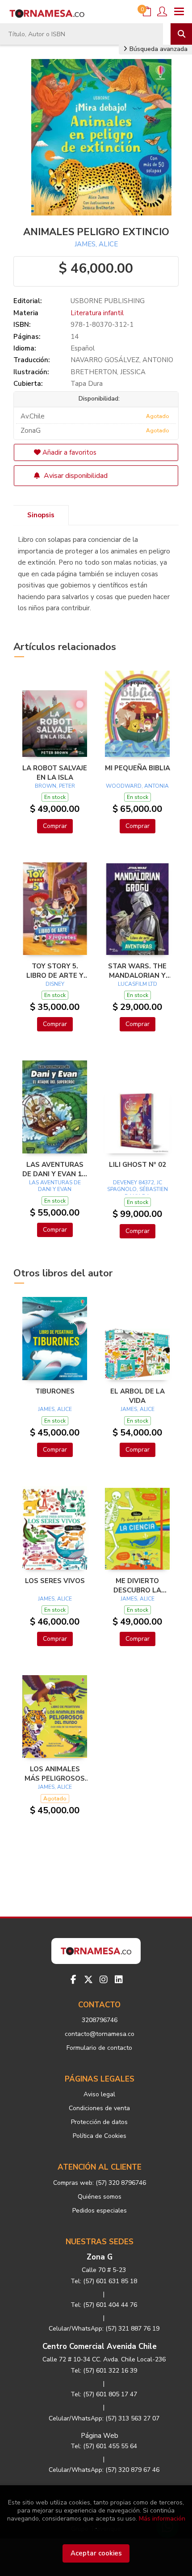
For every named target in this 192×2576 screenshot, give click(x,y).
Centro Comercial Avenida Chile (100, 2346)
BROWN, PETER (55, 786)
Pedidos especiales (100, 2211)
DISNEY (55, 984)
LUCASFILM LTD (138, 984)
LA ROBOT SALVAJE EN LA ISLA (55, 773)
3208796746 (100, 2020)
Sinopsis (41, 515)
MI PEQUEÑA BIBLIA (138, 768)
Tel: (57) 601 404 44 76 (104, 2305)
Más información (162, 2519)
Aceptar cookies (96, 2553)
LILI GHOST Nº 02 (138, 1165)
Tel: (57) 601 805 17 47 (104, 2394)
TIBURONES (55, 1391)
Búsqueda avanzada (158, 49)
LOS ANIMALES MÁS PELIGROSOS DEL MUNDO (55, 1774)
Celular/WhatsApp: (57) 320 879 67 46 (104, 2470)
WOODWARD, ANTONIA (137, 786)
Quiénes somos (100, 2197)
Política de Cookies (100, 2136)
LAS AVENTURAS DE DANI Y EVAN (55, 1186)
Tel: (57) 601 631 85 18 (104, 2281)
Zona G (100, 2257)
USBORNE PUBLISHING (108, 301)
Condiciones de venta (99, 2108)
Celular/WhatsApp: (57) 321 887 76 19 (104, 2329)
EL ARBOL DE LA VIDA (138, 1396)
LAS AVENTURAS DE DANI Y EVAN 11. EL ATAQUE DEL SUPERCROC (55, 1169)
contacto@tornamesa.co (100, 2034)
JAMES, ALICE (96, 244)
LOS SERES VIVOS (55, 1581)
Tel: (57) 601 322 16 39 (104, 2371)
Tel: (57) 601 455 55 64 (104, 2446)
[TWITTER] (88, 1980)
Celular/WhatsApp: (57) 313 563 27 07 (104, 2418)
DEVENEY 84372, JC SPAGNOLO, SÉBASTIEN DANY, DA (138, 1189)
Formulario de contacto (99, 2048)
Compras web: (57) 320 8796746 (100, 2183)
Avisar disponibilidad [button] (75, 476)
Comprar (55, 826)
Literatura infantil (97, 313)
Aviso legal (99, 2094)
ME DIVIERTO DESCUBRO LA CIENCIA (137, 1585)
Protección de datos (99, 2122)
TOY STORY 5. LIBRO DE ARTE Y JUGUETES (55, 971)
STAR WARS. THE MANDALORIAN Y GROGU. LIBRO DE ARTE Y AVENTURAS (138, 971)
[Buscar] (181, 34)
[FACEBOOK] (73, 1980)
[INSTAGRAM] (104, 1980)
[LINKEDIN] (119, 1980)
